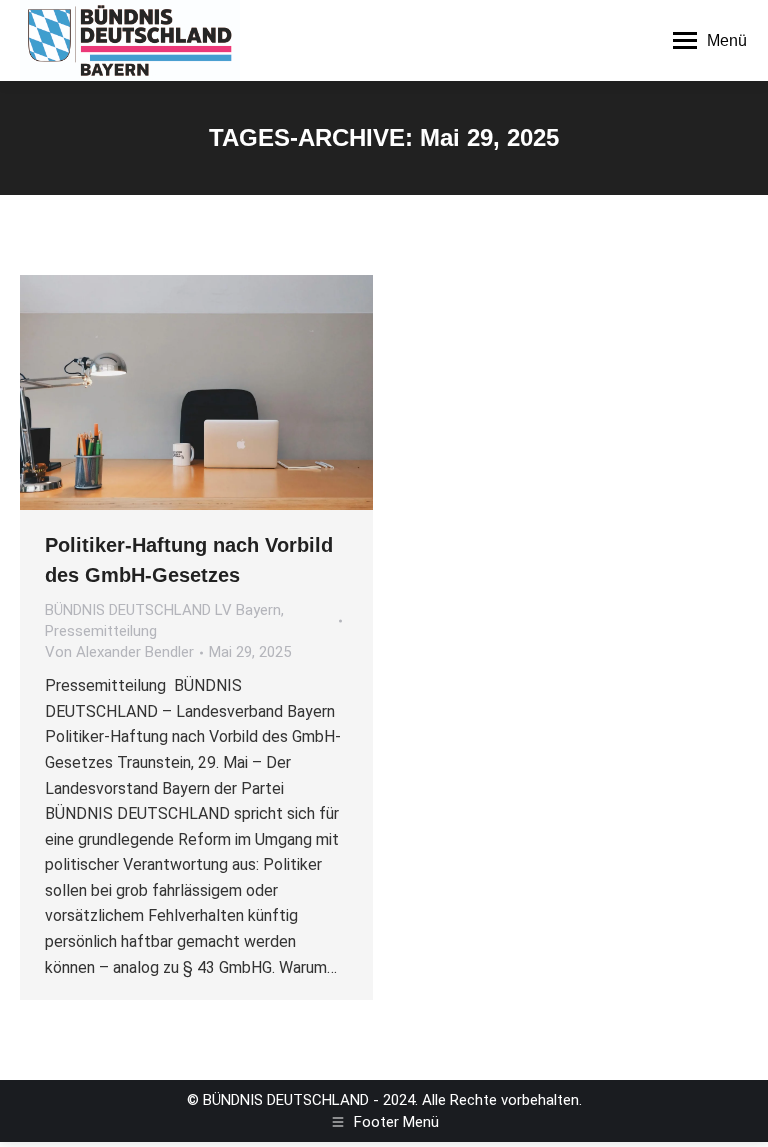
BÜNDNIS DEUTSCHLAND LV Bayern (163, 610)
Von (119, 652)
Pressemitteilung (101, 631)
